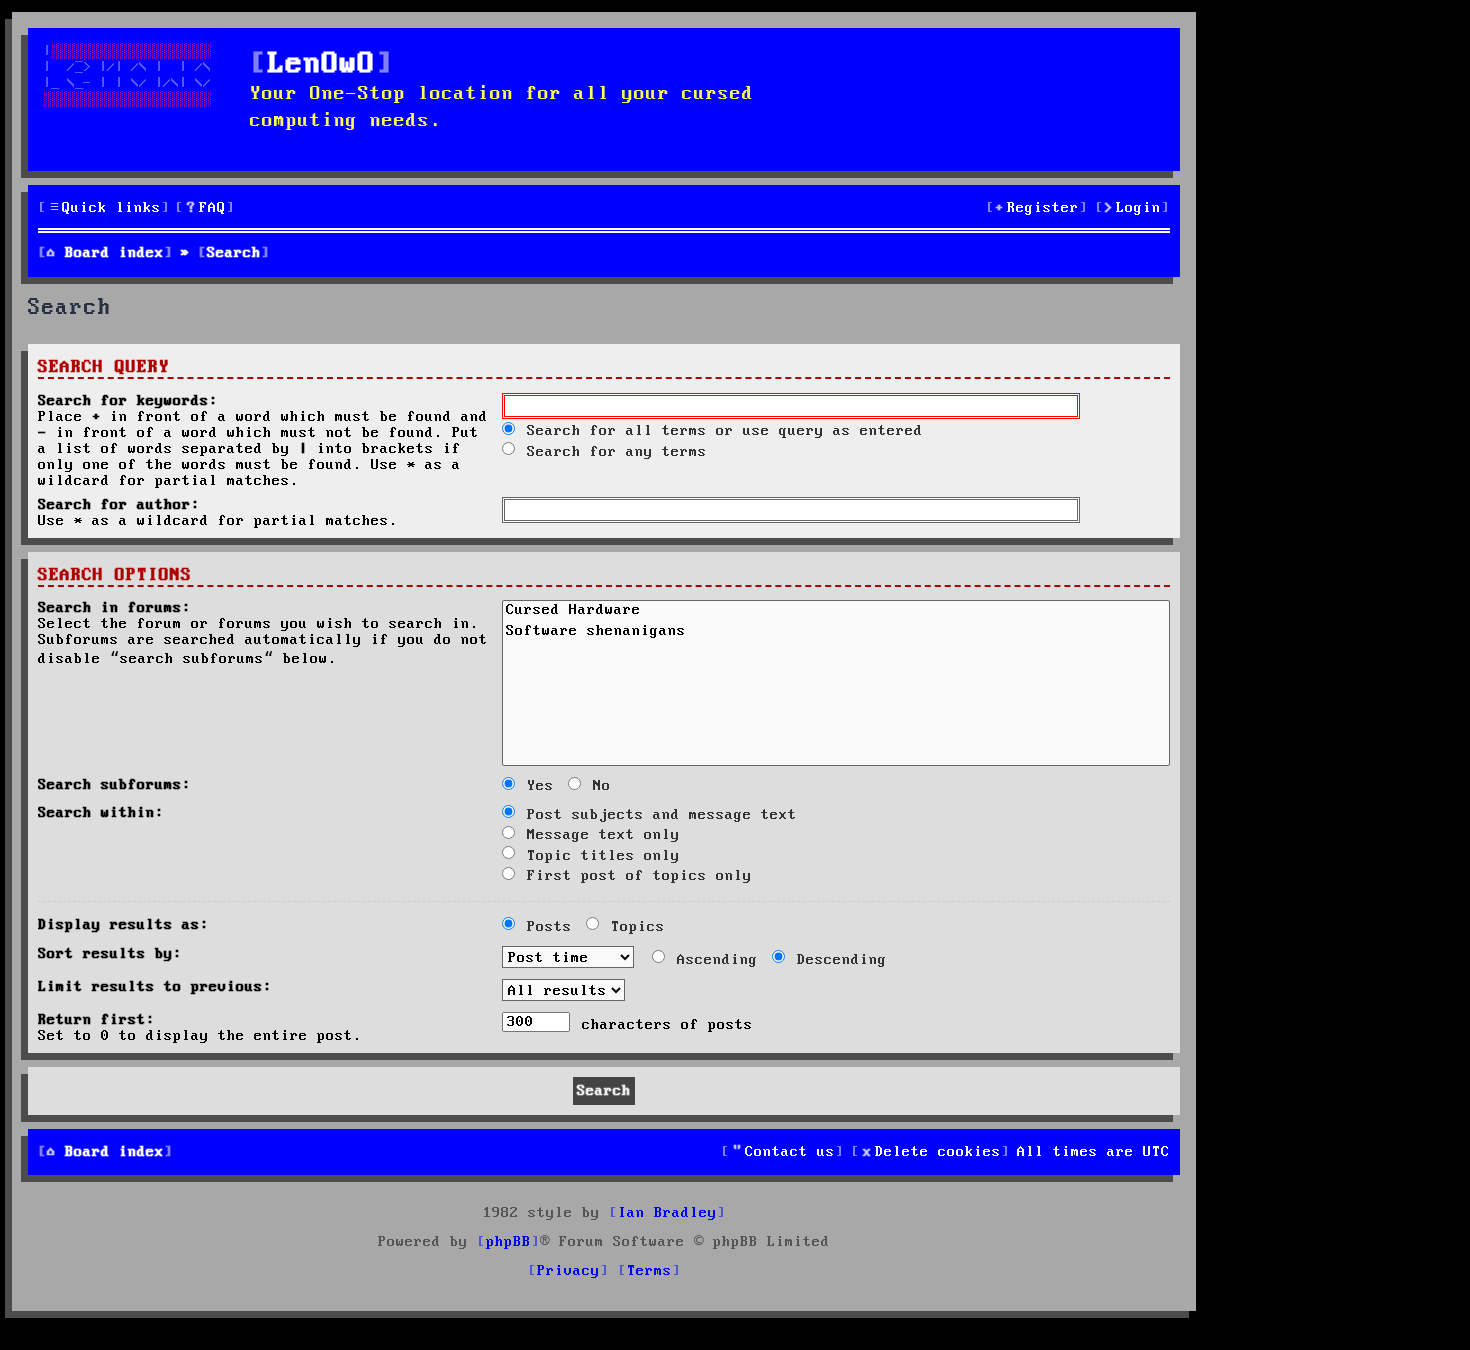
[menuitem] (205, 208)
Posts (545, 927)
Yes (536, 786)
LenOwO (322, 64)
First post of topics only (635, 876)
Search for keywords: (128, 401)
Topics (633, 927)
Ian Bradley (667, 1213)
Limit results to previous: (155, 987)
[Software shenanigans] (836, 633)
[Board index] (141, 96)
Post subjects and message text (657, 815)
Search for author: (119, 505)
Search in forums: (114, 608)
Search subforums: (114, 785)
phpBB (508, 1242)
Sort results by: (110, 954)
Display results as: (123, 925)
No (597, 786)
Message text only (599, 835)
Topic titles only (599, 856)
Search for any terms (612, 452)
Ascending (713, 960)
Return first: (96, 1020)
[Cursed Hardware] (836, 612)
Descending (837, 960)
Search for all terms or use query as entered (720, 431)
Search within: (101, 813)
